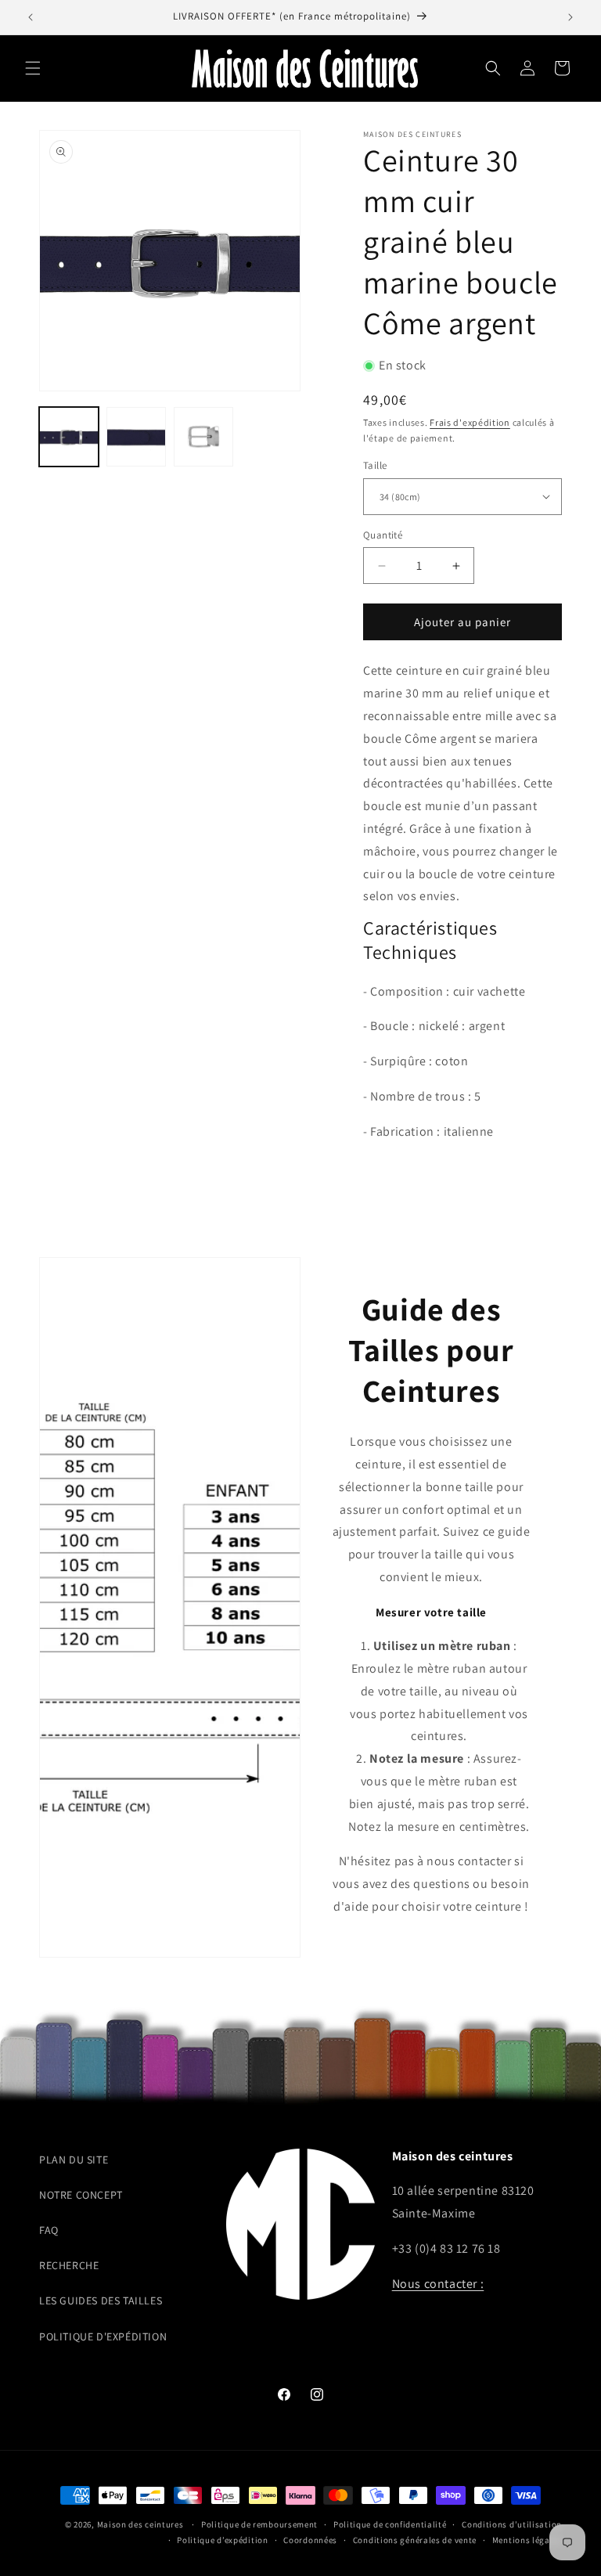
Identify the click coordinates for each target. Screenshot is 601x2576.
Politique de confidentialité (390, 2524)
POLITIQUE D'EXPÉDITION (103, 2336)
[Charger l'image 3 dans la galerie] (203, 437)
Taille (375, 465)
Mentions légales (527, 2540)
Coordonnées (310, 2540)
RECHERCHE (69, 2265)
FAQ (49, 2230)
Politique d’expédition (222, 2540)
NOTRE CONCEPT (81, 2195)
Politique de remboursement (259, 2524)
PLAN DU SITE (74, 2160)
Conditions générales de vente (415, 2540)
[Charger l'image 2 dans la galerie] (136, 437)
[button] (33, 68)
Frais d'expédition (470, 422)
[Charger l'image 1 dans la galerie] (69, 437)
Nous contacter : (438, 2284)
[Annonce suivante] (570, 17)
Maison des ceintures (140, 2524)
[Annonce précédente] (31, 17)
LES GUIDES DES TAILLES (101, 2300)
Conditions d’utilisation (512, 2524)
